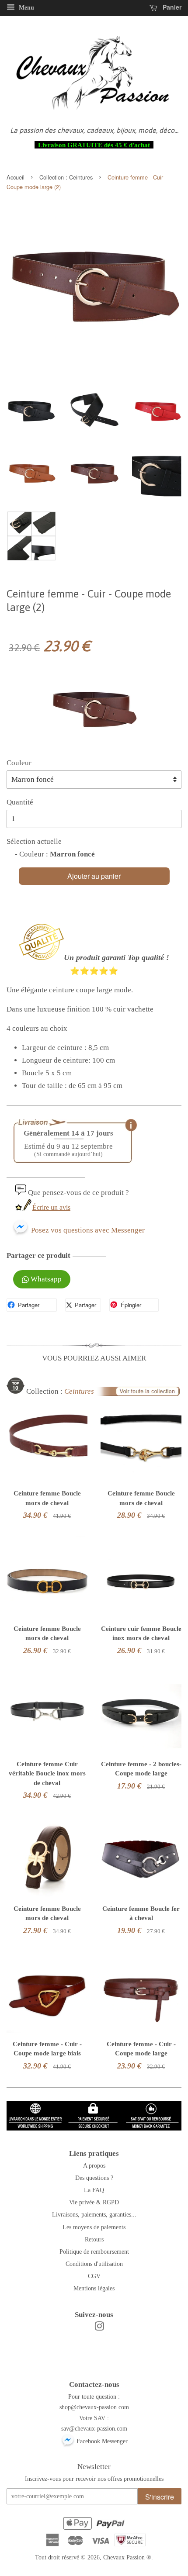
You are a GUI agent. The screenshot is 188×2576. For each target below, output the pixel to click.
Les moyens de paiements (94, 2227)
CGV (94, 2276)
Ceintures (81, 177)
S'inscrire (160, 2497)
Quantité (20, 802)
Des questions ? (94, 2178)
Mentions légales (94, 2288)
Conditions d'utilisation (94, 2264)
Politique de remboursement (94, 2251)
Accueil (16, 177)
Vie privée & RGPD (94, 2202)
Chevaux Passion (124, 2557)
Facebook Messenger (101, 2441)
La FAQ (94, 2190)
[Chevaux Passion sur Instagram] (99, 2328)
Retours (94, 2239)
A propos (94, 2165)
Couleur (19, 763)
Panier (171, 7)
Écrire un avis (51, 1207)
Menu (26, 8)
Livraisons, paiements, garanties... (94, 2214)
